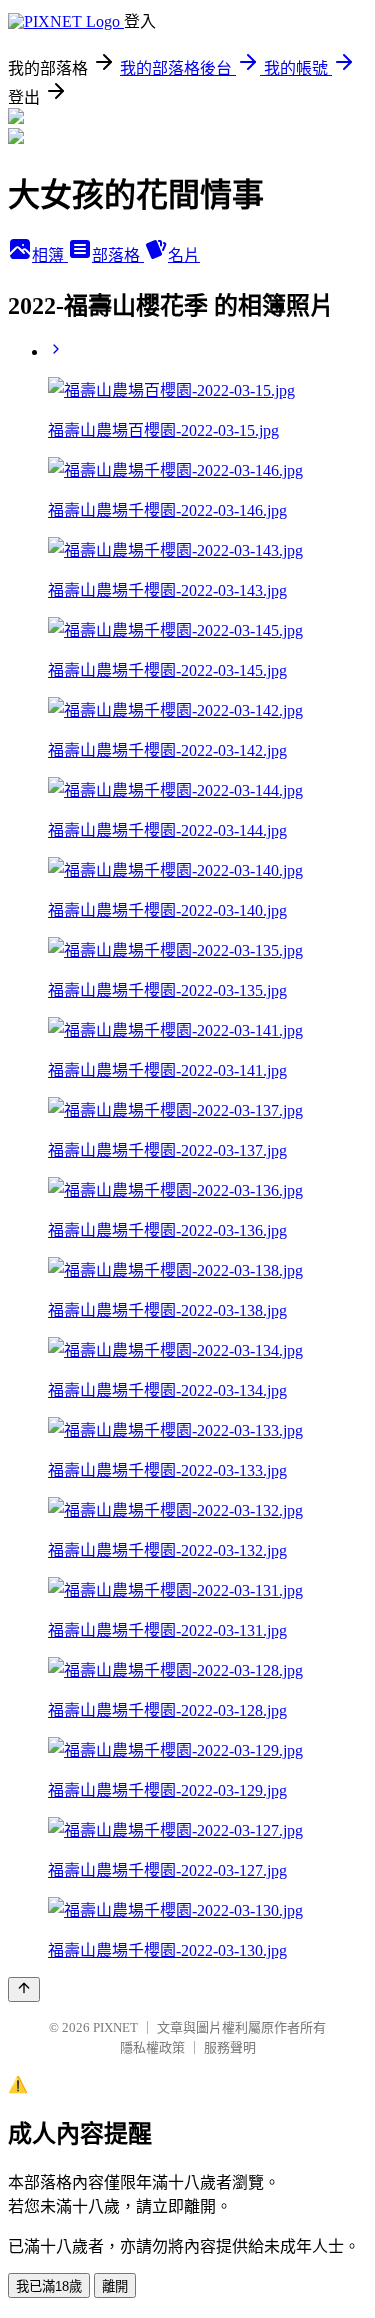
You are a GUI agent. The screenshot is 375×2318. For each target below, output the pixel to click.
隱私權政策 (152, 2047)
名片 (184, 255)
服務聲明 (230, 2047)
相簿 (50, 255)
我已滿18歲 (49, 2286)
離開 (115, 2286)
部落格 (118, 255)
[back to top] (24, 1989)
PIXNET (115, 2027)
